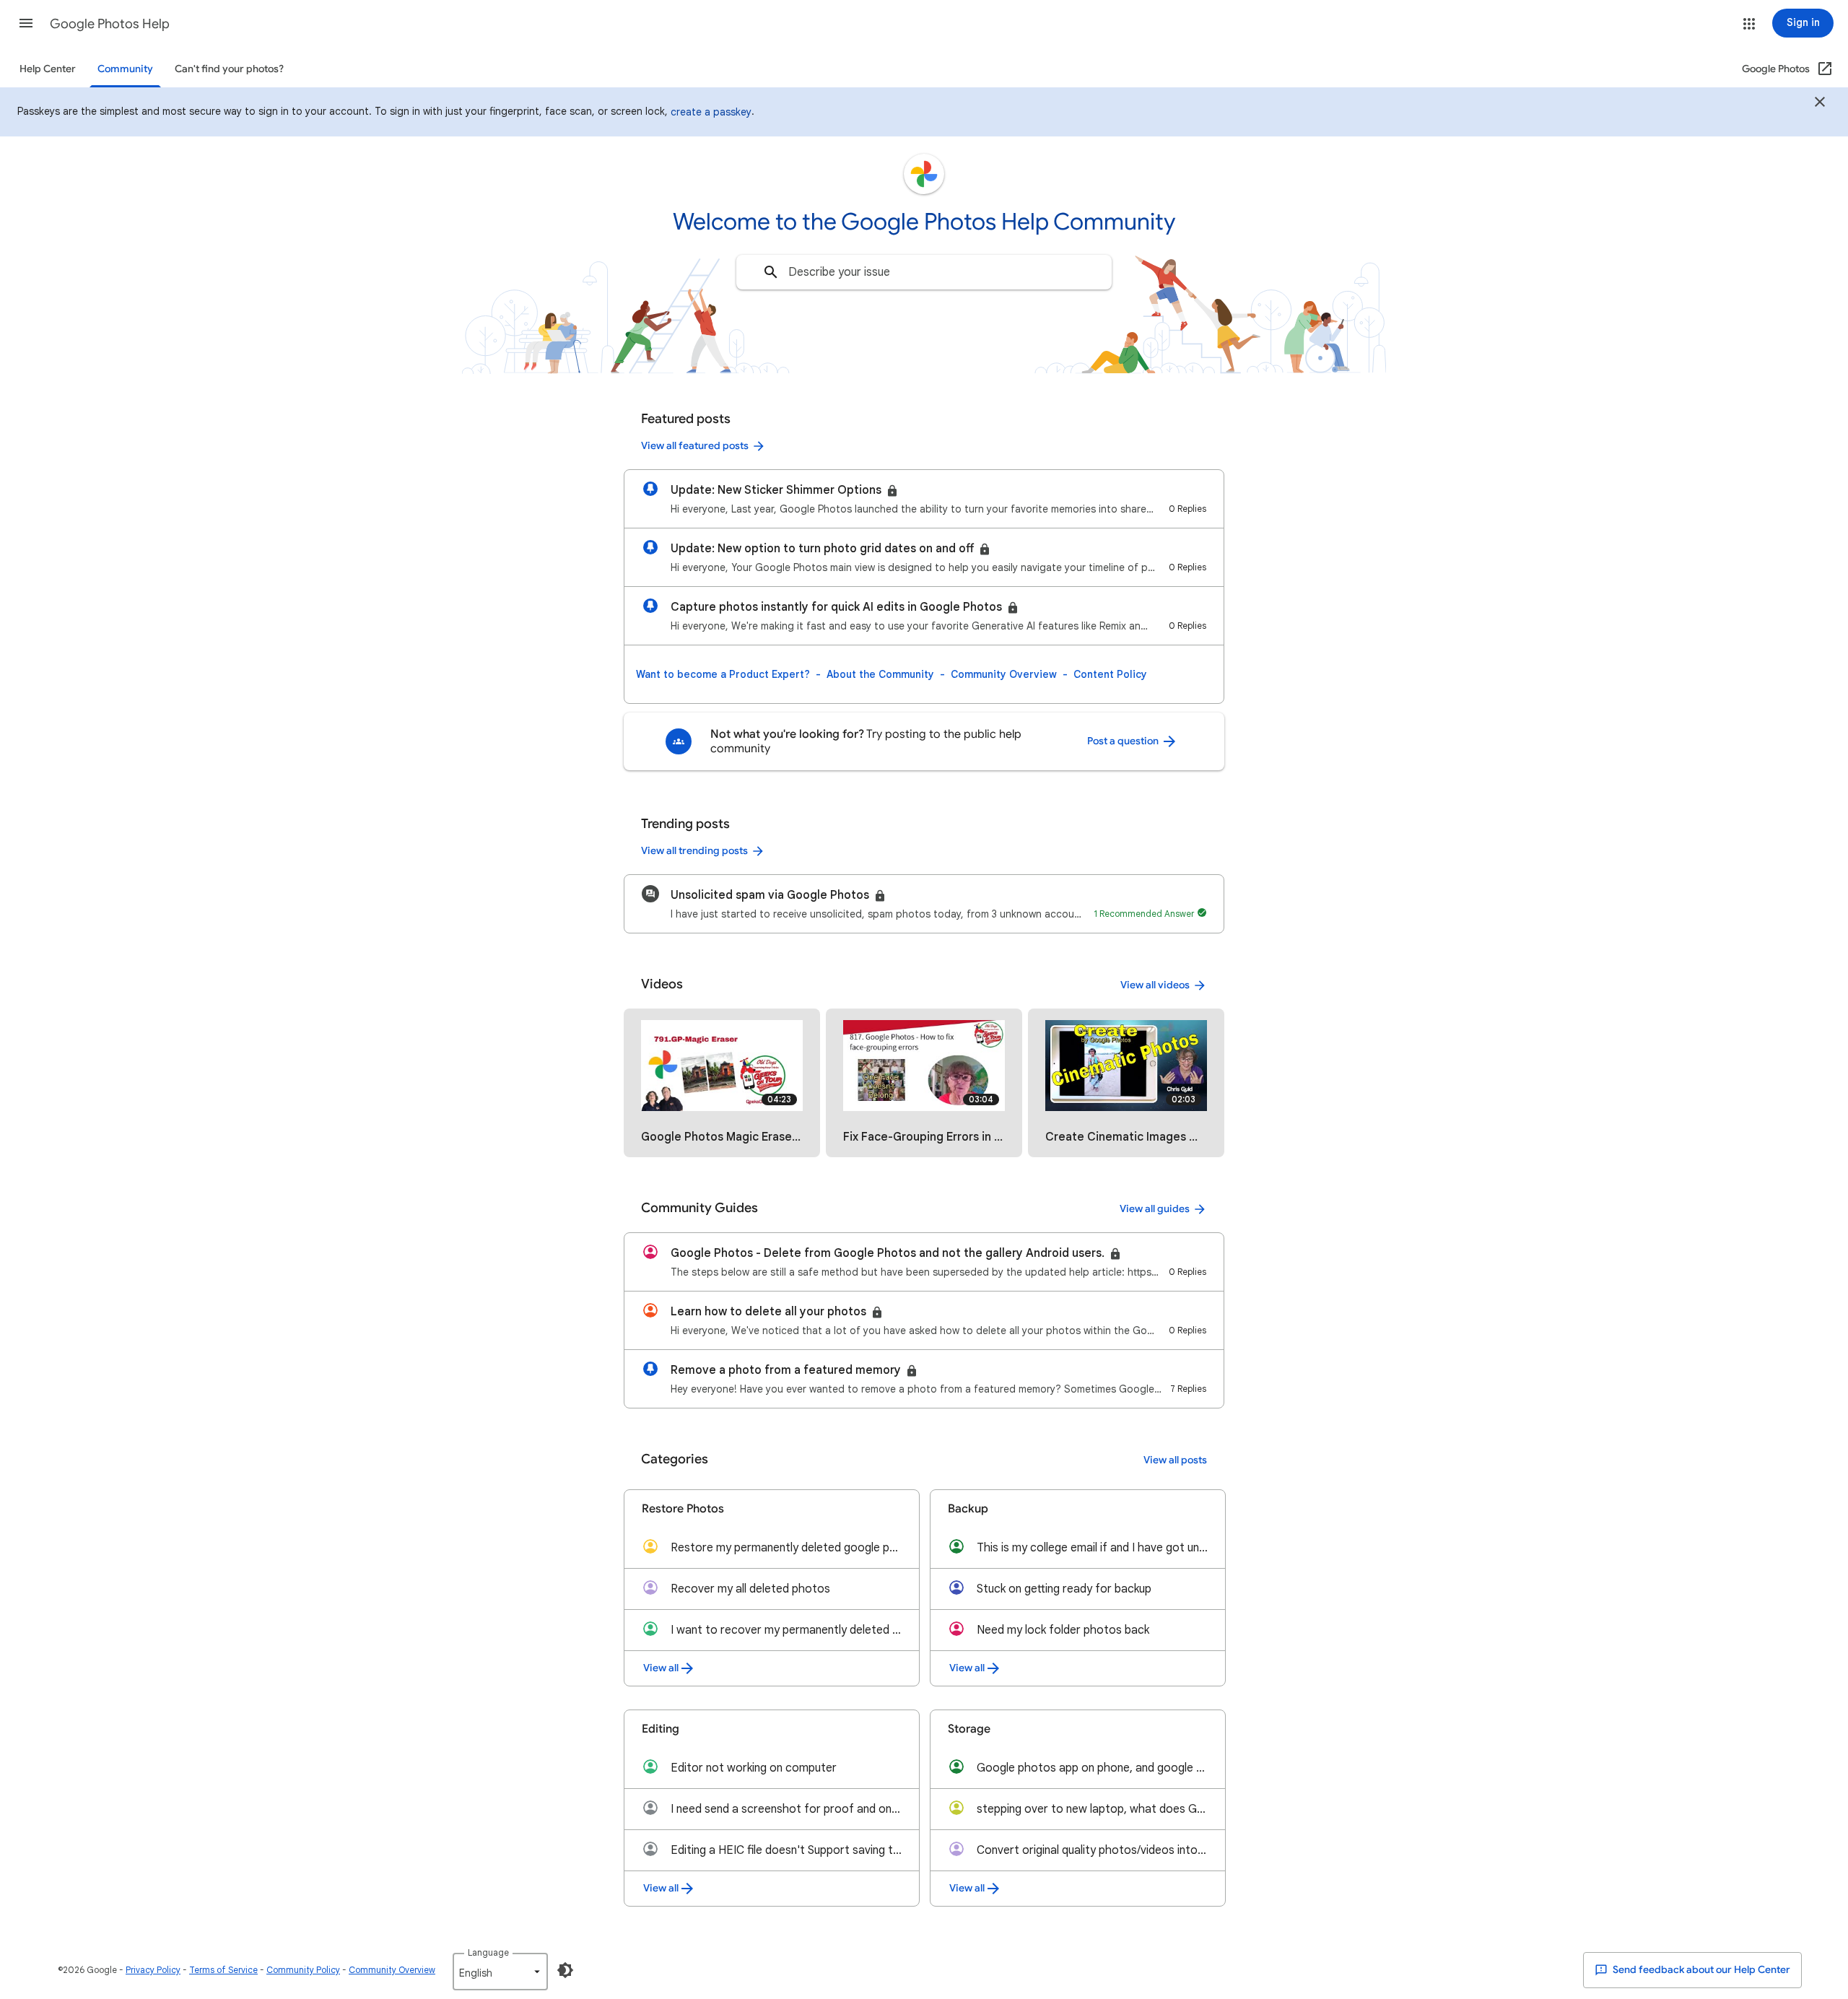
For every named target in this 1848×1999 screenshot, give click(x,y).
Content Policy (1110, 674)
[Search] (771, 272)
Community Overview (1004, 674)
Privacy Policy (153, 1970)
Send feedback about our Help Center (1700, 1970)
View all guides (1155, 1209)
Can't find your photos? (229, 69)
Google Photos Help (110, 24)
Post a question (1124, 741)
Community (125, 69)
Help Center (48, 69)
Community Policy (303, 1970)
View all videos (1155, 985)
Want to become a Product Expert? (723, 674)
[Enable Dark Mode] (565, 1970)
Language (488, 1952)
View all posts (1175, 1460)
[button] (26, 23)
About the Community (880, 674)
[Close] (1820, 104)
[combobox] (924, 272)
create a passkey (711, 112)
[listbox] (500, 1972)
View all (661, 1668)
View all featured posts (695, 446)
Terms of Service (223, 1970)
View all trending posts (694, 851)
